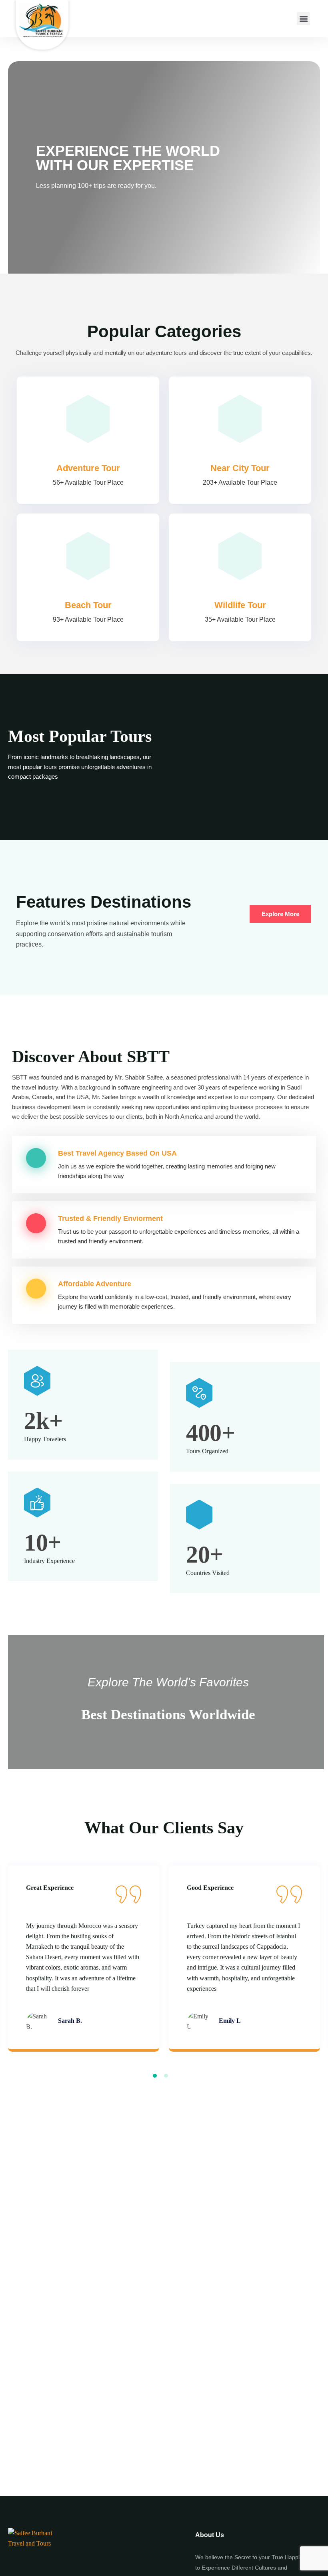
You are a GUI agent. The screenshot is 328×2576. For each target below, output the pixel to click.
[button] (303, 19)
